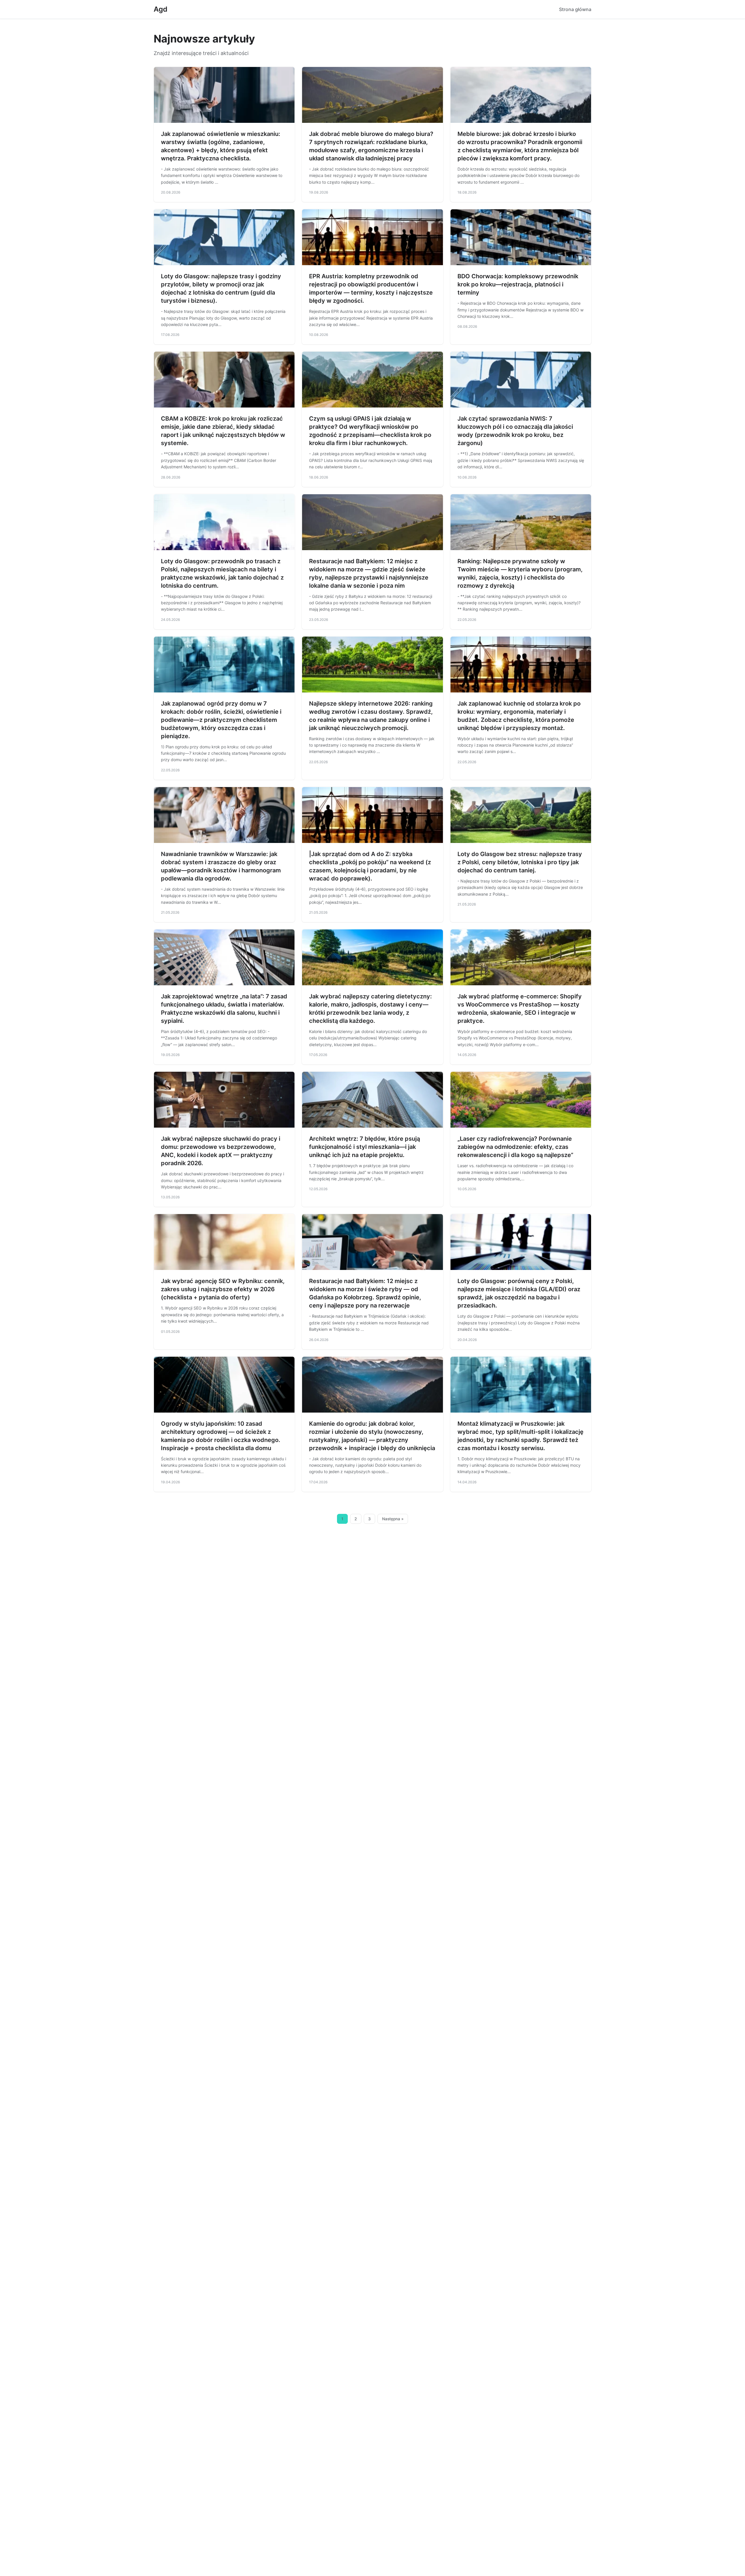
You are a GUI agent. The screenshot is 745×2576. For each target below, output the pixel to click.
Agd (160, 9)
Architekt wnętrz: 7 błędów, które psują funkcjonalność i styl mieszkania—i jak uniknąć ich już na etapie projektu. (364, 1147)
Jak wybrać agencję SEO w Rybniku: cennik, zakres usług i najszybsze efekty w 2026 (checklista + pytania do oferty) (223, 1289)
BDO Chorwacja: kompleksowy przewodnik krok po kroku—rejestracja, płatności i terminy (518, 284)
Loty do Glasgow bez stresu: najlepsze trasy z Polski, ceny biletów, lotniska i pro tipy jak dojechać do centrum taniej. (520, 862)
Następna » (393, 1519)
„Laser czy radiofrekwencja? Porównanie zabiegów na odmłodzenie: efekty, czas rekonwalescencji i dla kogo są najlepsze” (515, 1147)
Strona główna (575, 9)
